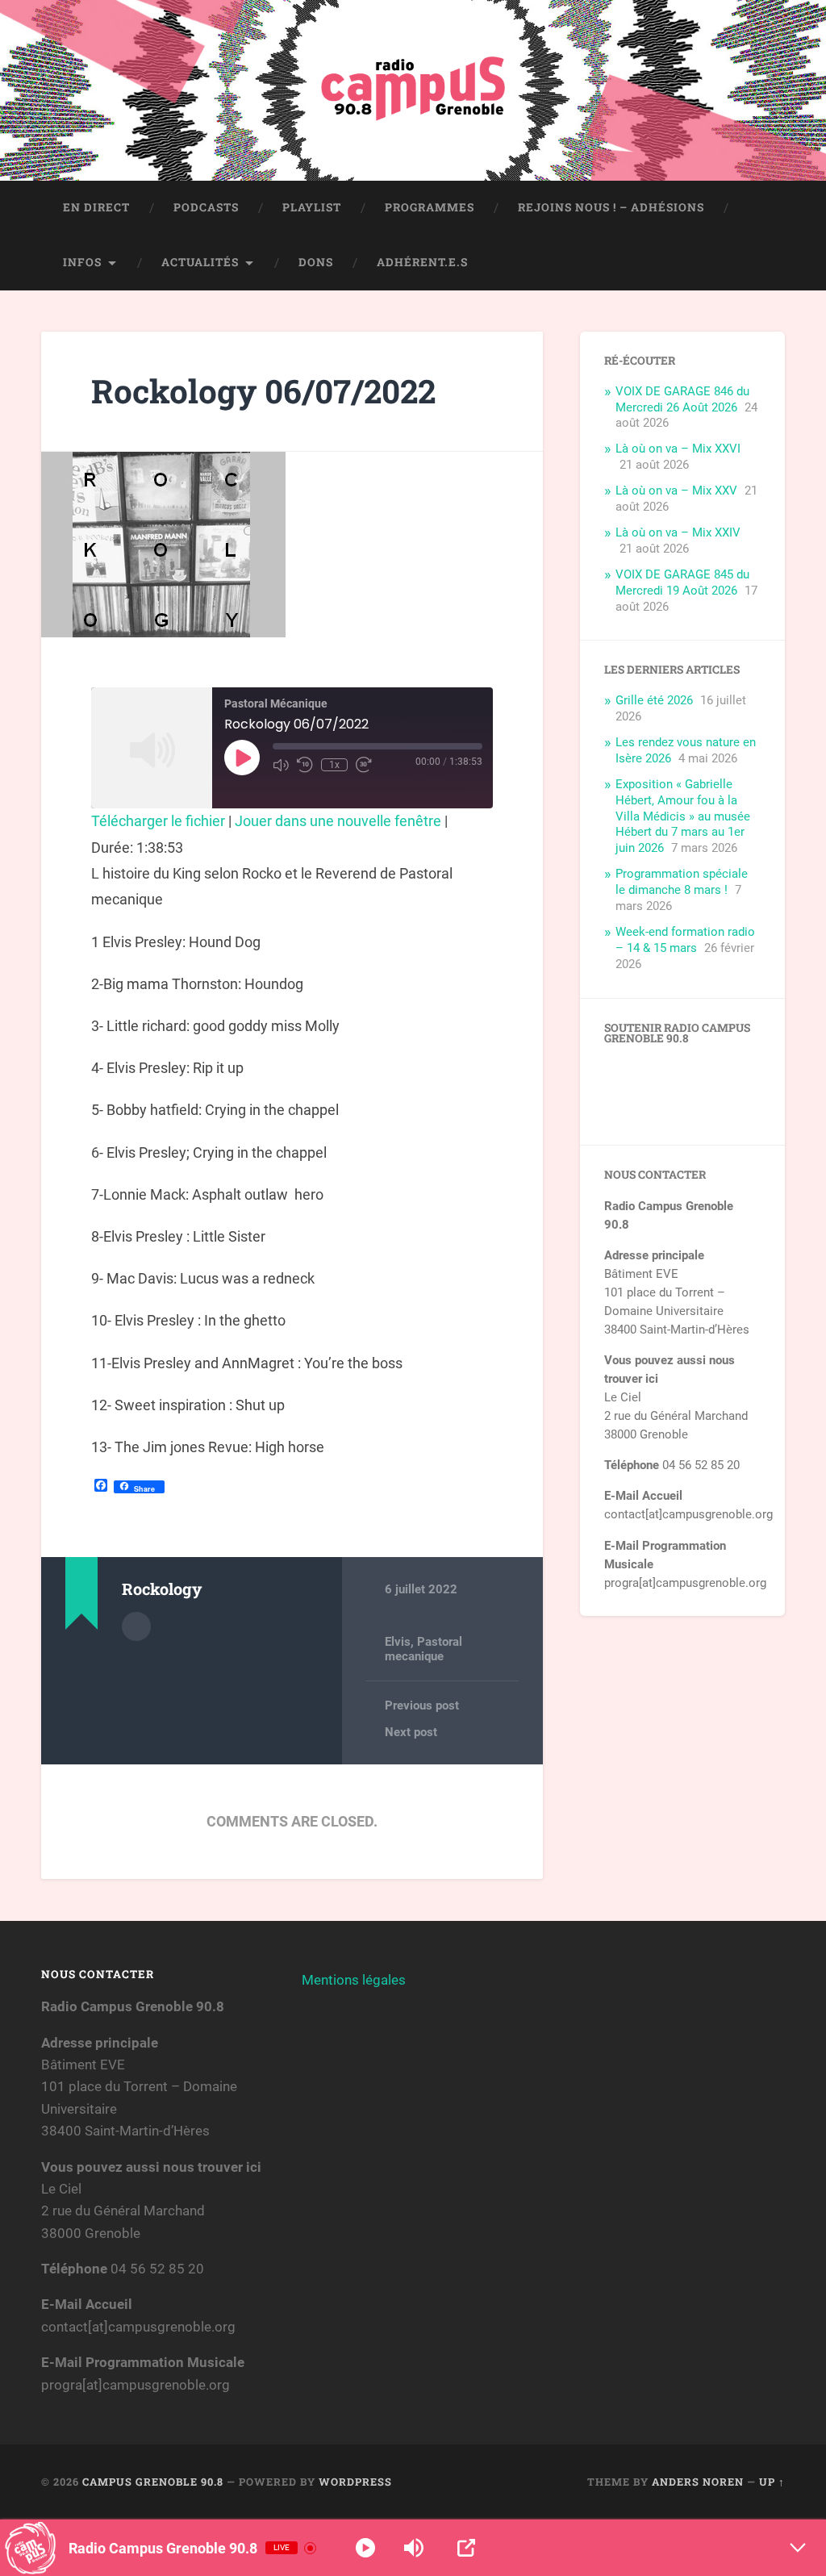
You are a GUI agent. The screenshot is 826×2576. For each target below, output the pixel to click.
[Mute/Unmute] (281, 765)
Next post (411, 1732)
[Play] (365, 2548)
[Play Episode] (242, 758)
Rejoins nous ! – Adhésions (611, 207)
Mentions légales (354, 1980)
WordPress (355, 2482)
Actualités (200, 262)
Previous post (422, 1706)
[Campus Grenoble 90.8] (413, 90)
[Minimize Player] (798, 2548)
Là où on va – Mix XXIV (678, 532)
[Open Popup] (466, 2548)
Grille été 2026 (654, 700)
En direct (96, 207)
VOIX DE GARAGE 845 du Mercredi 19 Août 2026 (682, 582)
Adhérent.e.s (422, 262)
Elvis (398, 1642)
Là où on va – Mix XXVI (678, 449)
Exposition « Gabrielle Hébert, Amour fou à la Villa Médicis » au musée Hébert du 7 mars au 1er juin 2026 (683, 816)
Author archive (136, 1626)
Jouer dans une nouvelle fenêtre (338, 821)
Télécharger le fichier (158, 821)
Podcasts (206, 207)
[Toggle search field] (757, 263)
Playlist (312, 207)
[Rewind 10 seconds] (305, 765)
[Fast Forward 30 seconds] (364, 765)
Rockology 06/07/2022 (263, 391)
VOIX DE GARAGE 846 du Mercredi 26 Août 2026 (682, 399)
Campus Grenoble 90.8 (153, 2482)
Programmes (430, 207)
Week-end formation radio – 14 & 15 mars (685, 940)
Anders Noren (698, 2482)
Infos (82, 262)
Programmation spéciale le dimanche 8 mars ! (682, 882)
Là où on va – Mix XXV (676, 491)
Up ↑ (772, 2482)
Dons (316, 262)
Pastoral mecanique (423, 1649)
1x (334, 765)
